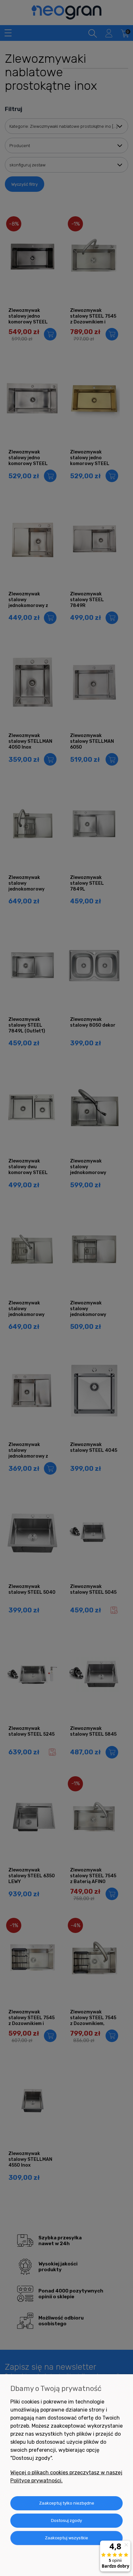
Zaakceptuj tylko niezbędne (67, 2503)
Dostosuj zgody (66, 2520)
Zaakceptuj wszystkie (66, 2538)
